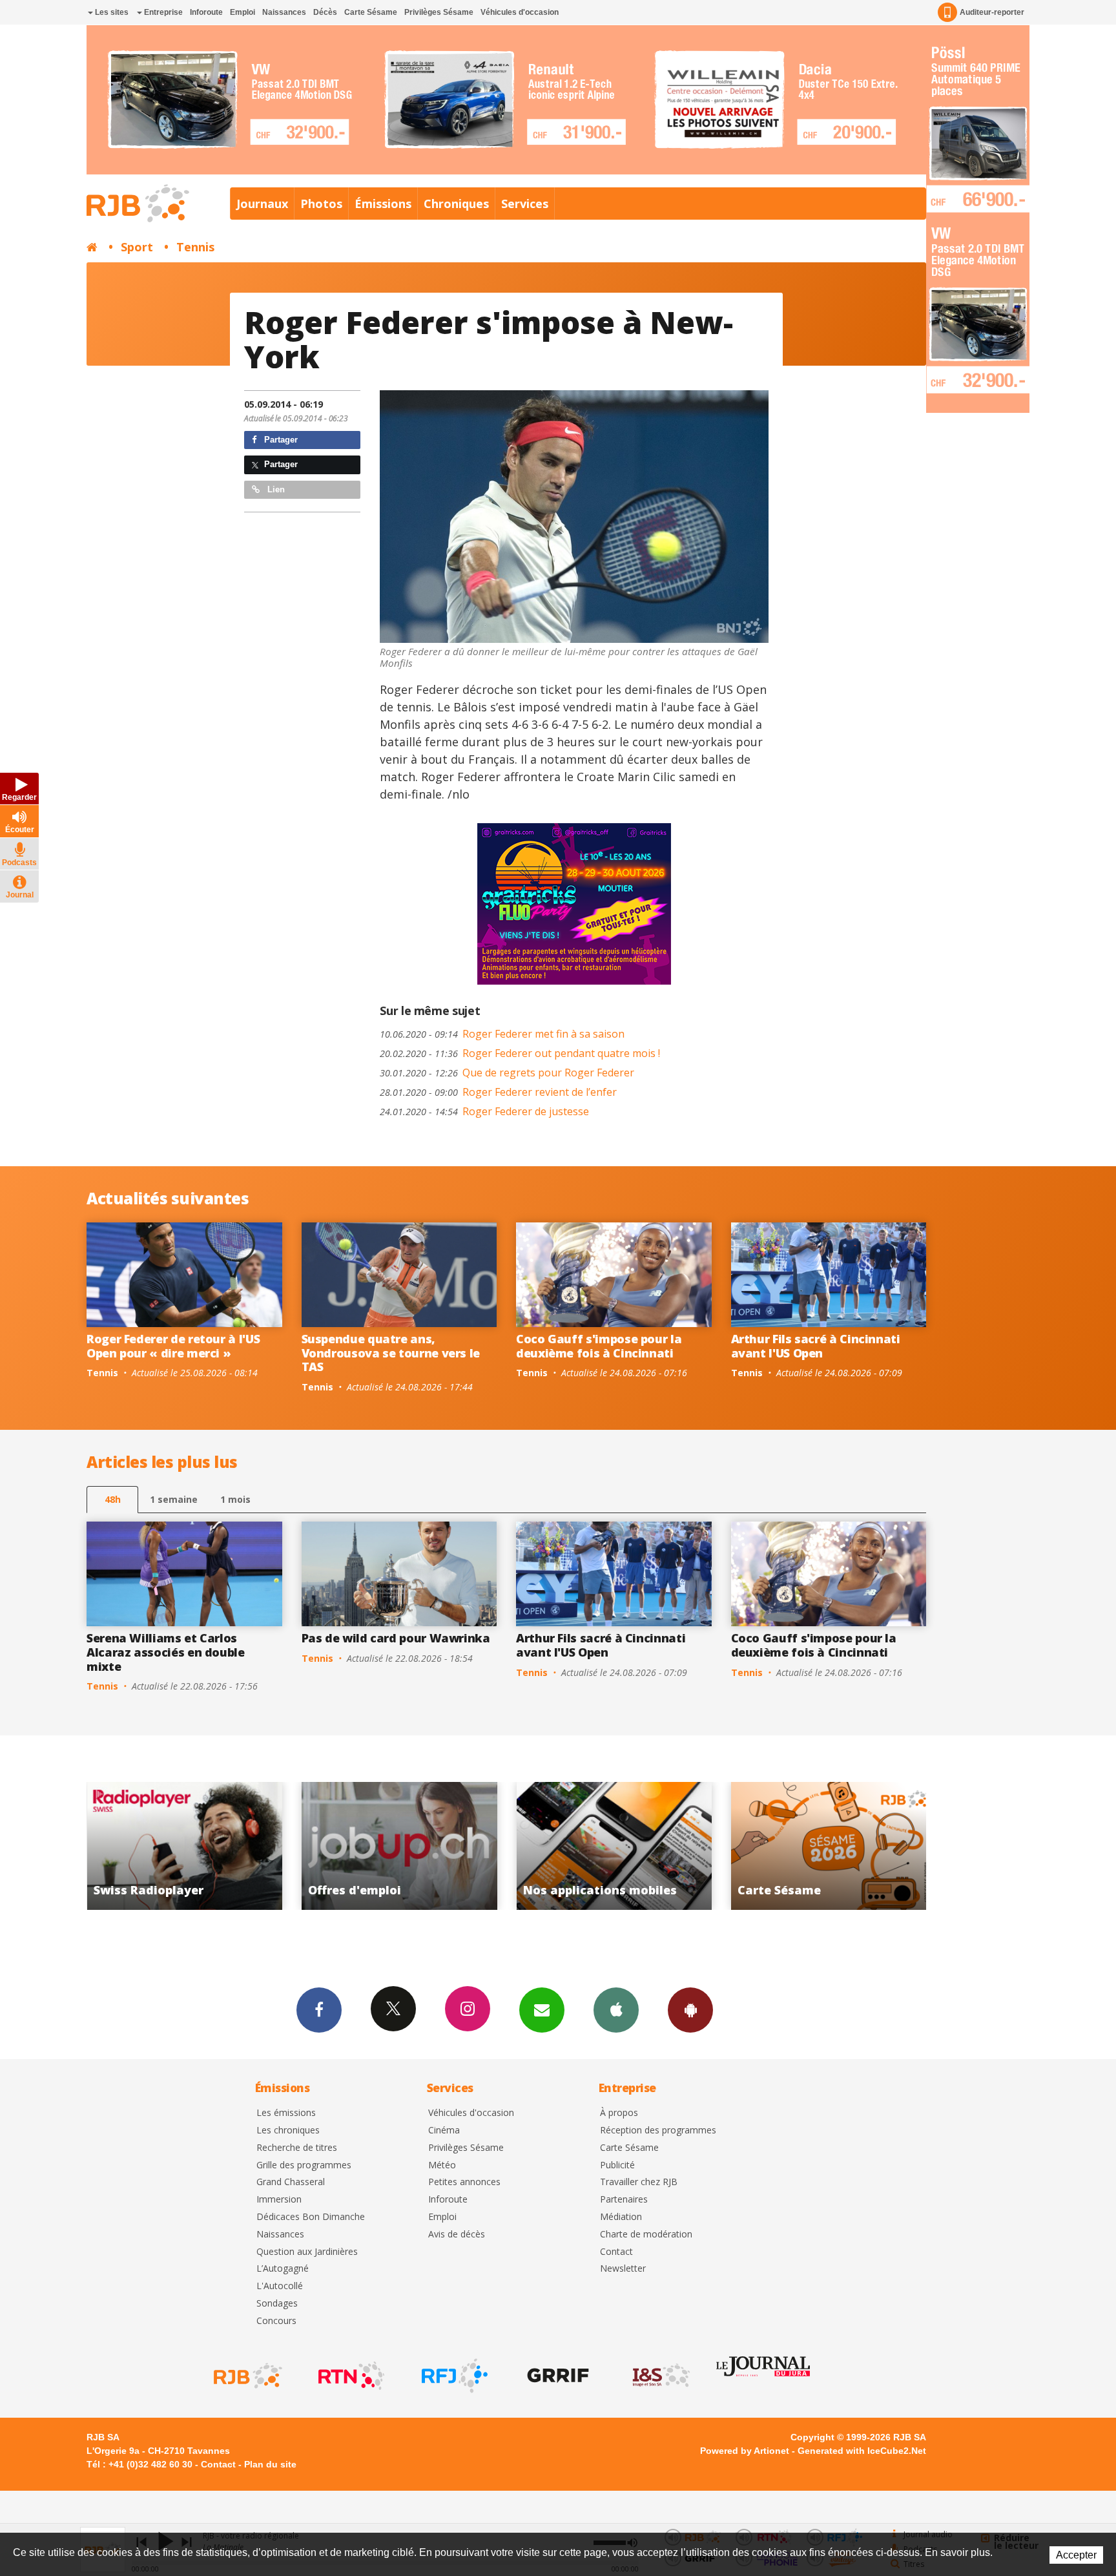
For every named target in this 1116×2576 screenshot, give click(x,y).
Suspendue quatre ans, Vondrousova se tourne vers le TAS (391, 1353)
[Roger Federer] (574, 517)
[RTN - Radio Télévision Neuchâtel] (350, 2376)
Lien (275, 489)
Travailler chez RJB (639, 2182)
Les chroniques (288, 2131)
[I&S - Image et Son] (660, 2376)
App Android (690, 2010)
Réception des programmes (658, 2131)
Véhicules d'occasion (520, 12)
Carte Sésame (371, 12)
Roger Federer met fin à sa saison (502, 1034)
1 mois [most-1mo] (235, 1499)
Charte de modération (646, 2235)
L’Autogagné (283, 2269)
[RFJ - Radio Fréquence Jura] (453, 2376)
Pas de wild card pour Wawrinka (396, 1638)
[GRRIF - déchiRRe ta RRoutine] (557, 2376)
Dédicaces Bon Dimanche (311, 2217)
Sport (137, 247)
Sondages (277, 2304)
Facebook (319, 2010)
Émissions (383, 204)
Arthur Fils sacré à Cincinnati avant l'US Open (816, 1346)
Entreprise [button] (162, 12)
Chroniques (456, 204)
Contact (616, 2252)
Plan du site (270, 2464)
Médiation (621, 2217)
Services (525, 204)
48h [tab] (113, 1499)
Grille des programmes (304, 2165)
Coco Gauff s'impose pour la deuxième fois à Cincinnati (599, 1346)
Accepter (1076, 2555)
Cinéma (444, 2131)
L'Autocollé (280, 2286)
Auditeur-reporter (992, 12)
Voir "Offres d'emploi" (184, 1846)
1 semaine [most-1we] (174, 1499)
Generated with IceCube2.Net (862, 2451)
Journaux (262, 204)
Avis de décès (457, 2235)
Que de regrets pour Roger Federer (507, 1073)
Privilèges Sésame (439, 12)
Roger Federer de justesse (484, 1111)
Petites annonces (464, 2182)
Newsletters (542, 2010)
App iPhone (616, 2010)
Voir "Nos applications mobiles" (399, 1846)
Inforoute (206, 12)
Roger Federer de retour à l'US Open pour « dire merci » (173, 1346)
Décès (325, 12)
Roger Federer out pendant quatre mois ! (520, 1053)
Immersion (279, 2200)
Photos (321, 204)
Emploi (243, 12)
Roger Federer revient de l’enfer (498, 1092)
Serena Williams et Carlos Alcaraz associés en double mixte (166, 1652)
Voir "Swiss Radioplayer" (829, 1846)
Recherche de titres (297, 2148)
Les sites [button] (111, 12)
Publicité (617, 2165)
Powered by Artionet (745, 2451)
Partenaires (624, 2200)
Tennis (195, 247)
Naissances (284, 12)
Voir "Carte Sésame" (614, 1846)
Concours (276, 2321)
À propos (619, 2113)
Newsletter (623, 2269)
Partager (280, 440)
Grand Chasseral (291, 2182)
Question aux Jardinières (307, 2252)
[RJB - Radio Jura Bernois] (247, 2376)
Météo (442, 2165)
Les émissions (286, 2113)
